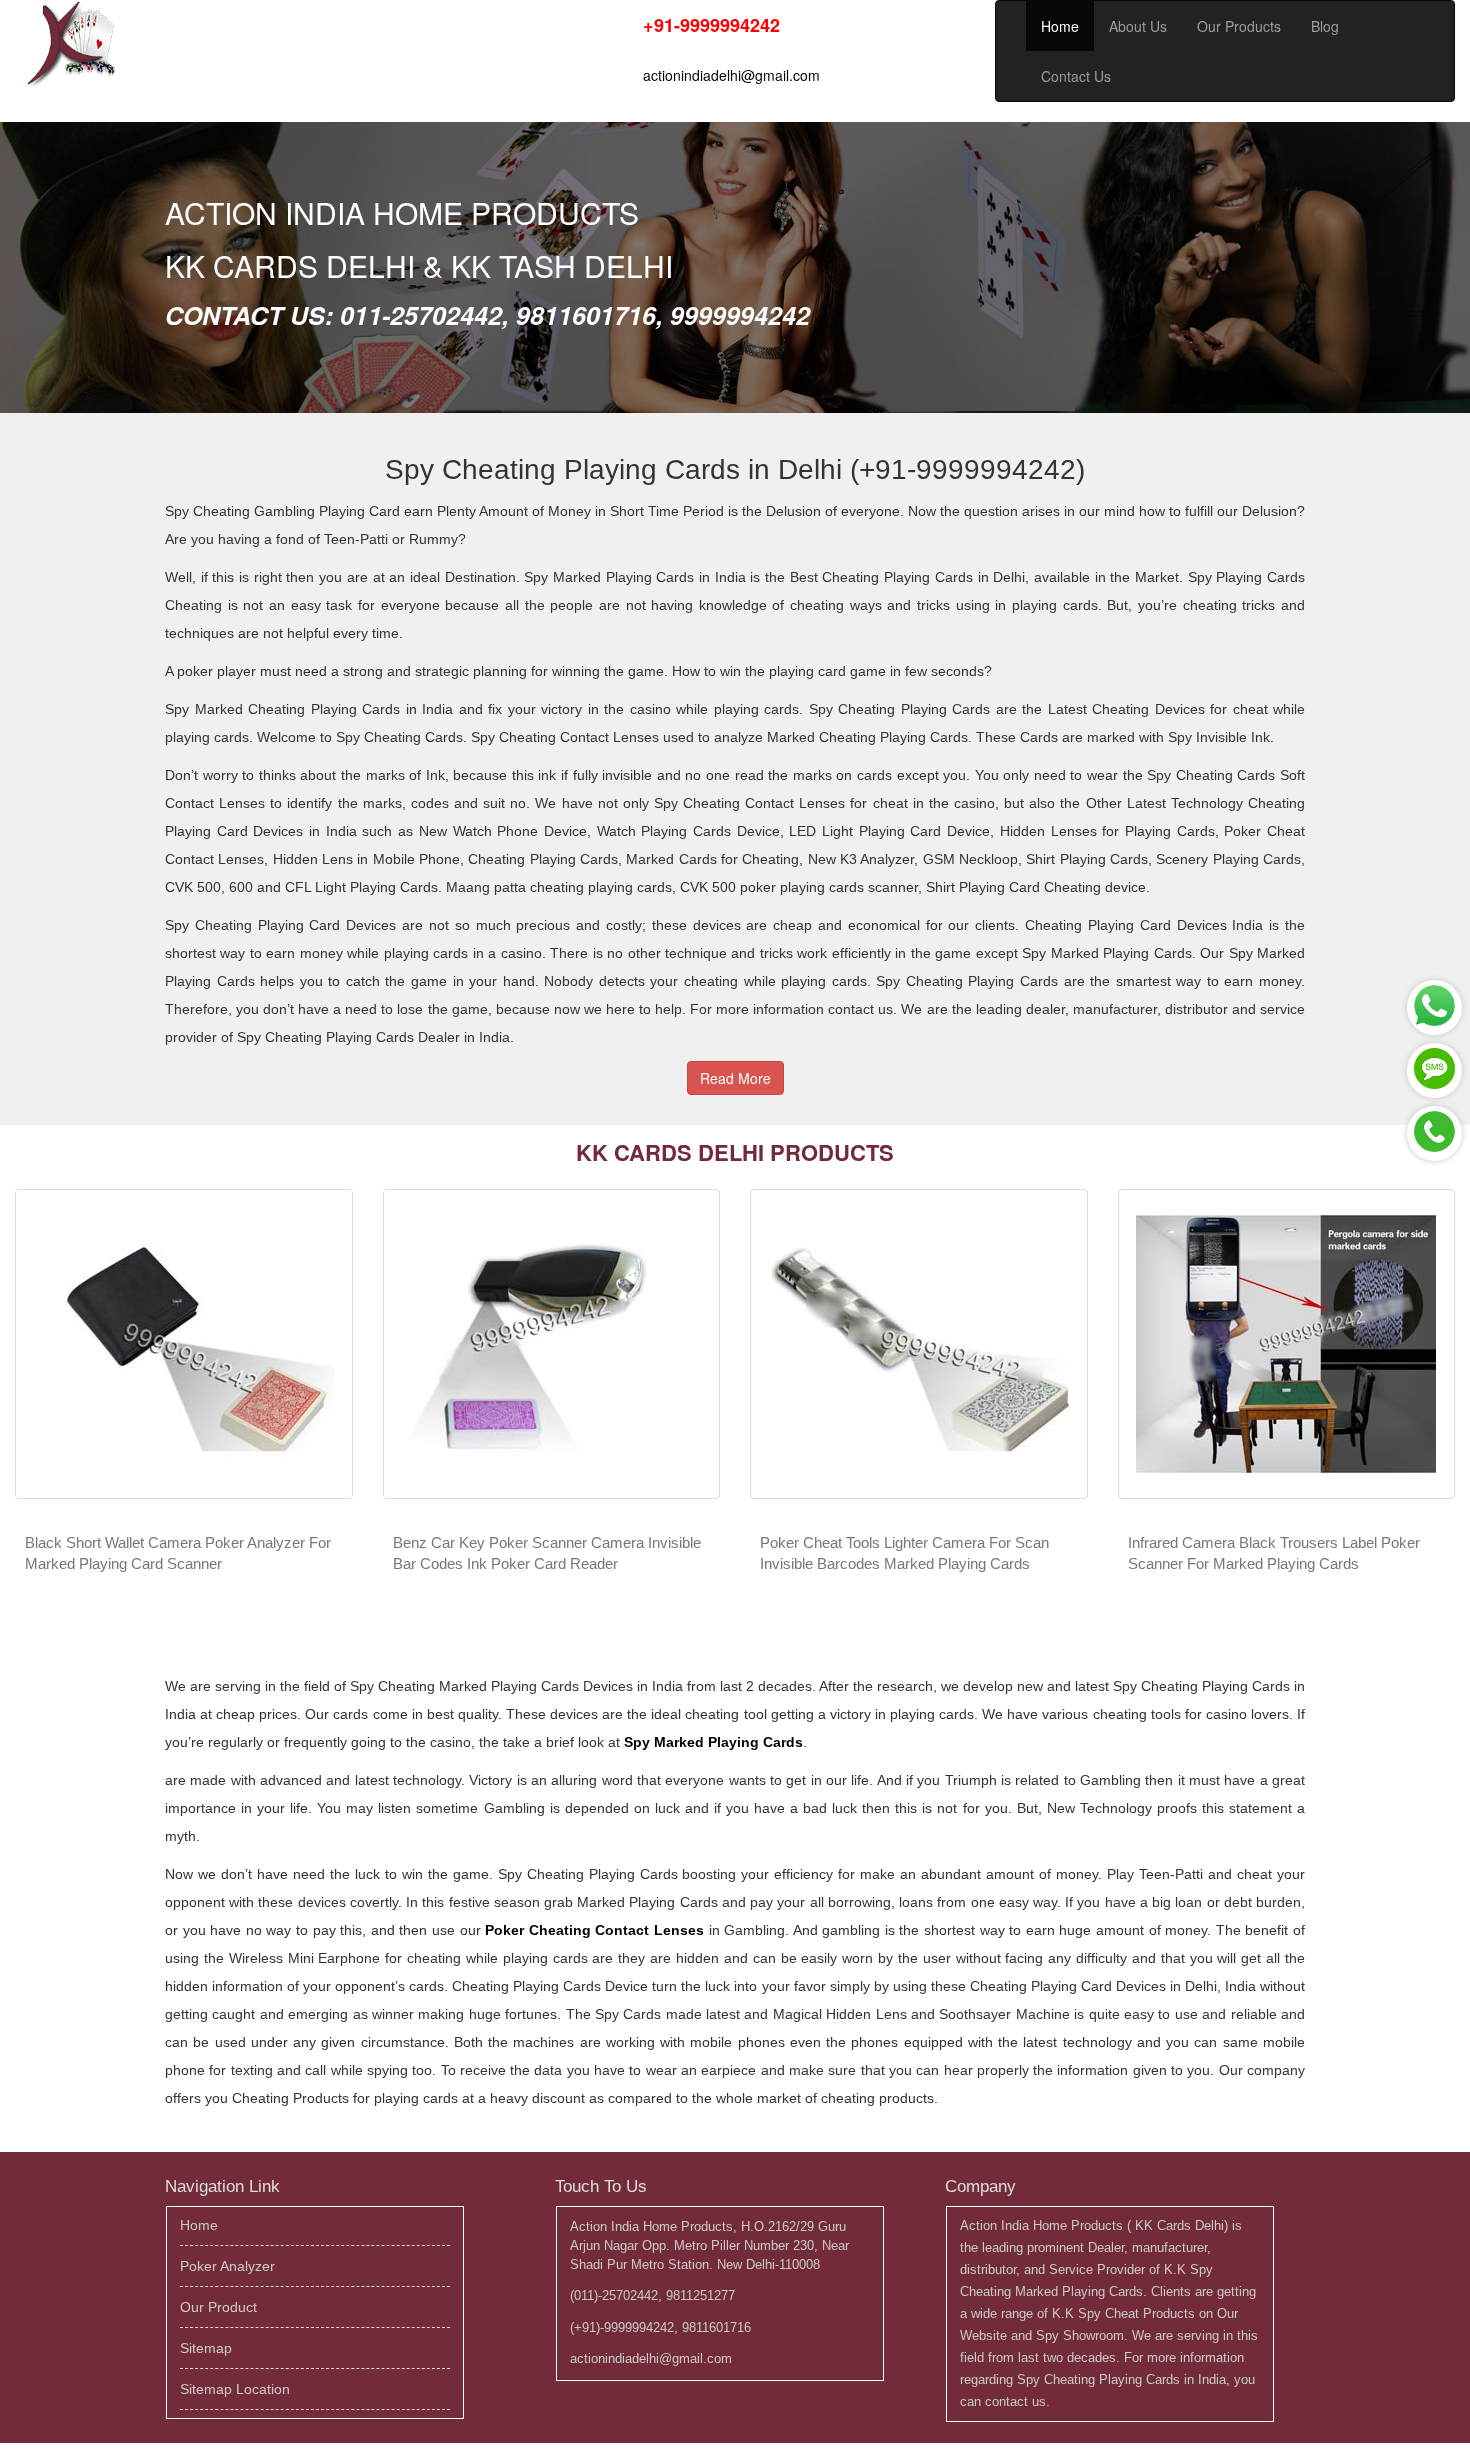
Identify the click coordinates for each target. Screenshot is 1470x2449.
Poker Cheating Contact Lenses (594, 1930)
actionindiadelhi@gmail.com (731, 75)
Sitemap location (235, 2389)
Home (1060, 26)
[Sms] (1434, 1070)
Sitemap (206, 2348)
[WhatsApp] (1434, 1007)
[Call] (1434, 1133)
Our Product (218, 2307)
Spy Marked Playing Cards (713, 1742)
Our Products (1239, 26)
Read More (735, 1078)
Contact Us (1076, 76)
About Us (1138, 26)
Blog (1325, 26)
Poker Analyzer (227, 2266)
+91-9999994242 (711, 25)
